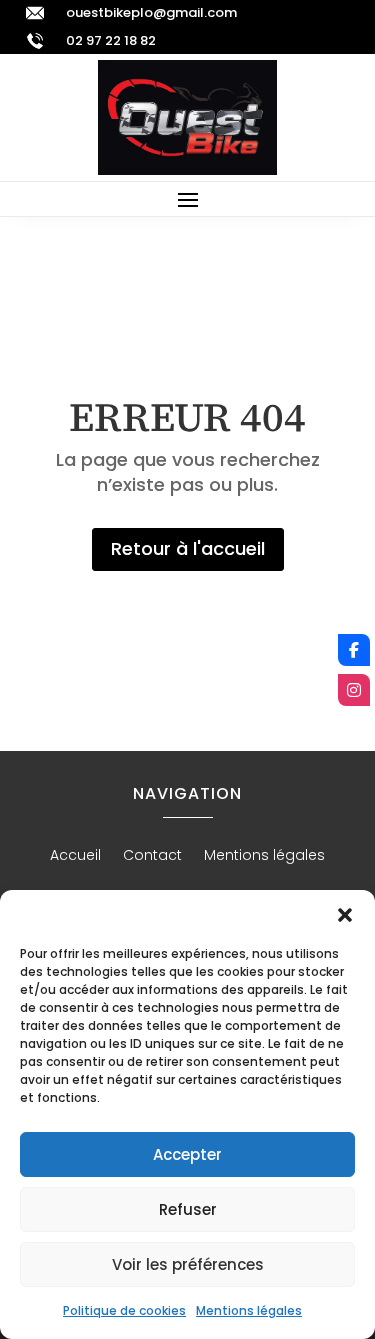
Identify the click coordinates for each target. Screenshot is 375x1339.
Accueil (75, 856)
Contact (152, 856)
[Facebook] (354, 650)
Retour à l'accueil (188, 548)
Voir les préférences (188, 1264)
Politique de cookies (124, 1310)
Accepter (187, 1154)
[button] (345, 915)
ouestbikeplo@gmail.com (151, 12)
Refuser (188, 1209)
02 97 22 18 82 (111, 40)
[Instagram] (354, 690)
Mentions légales (249, 1310)
